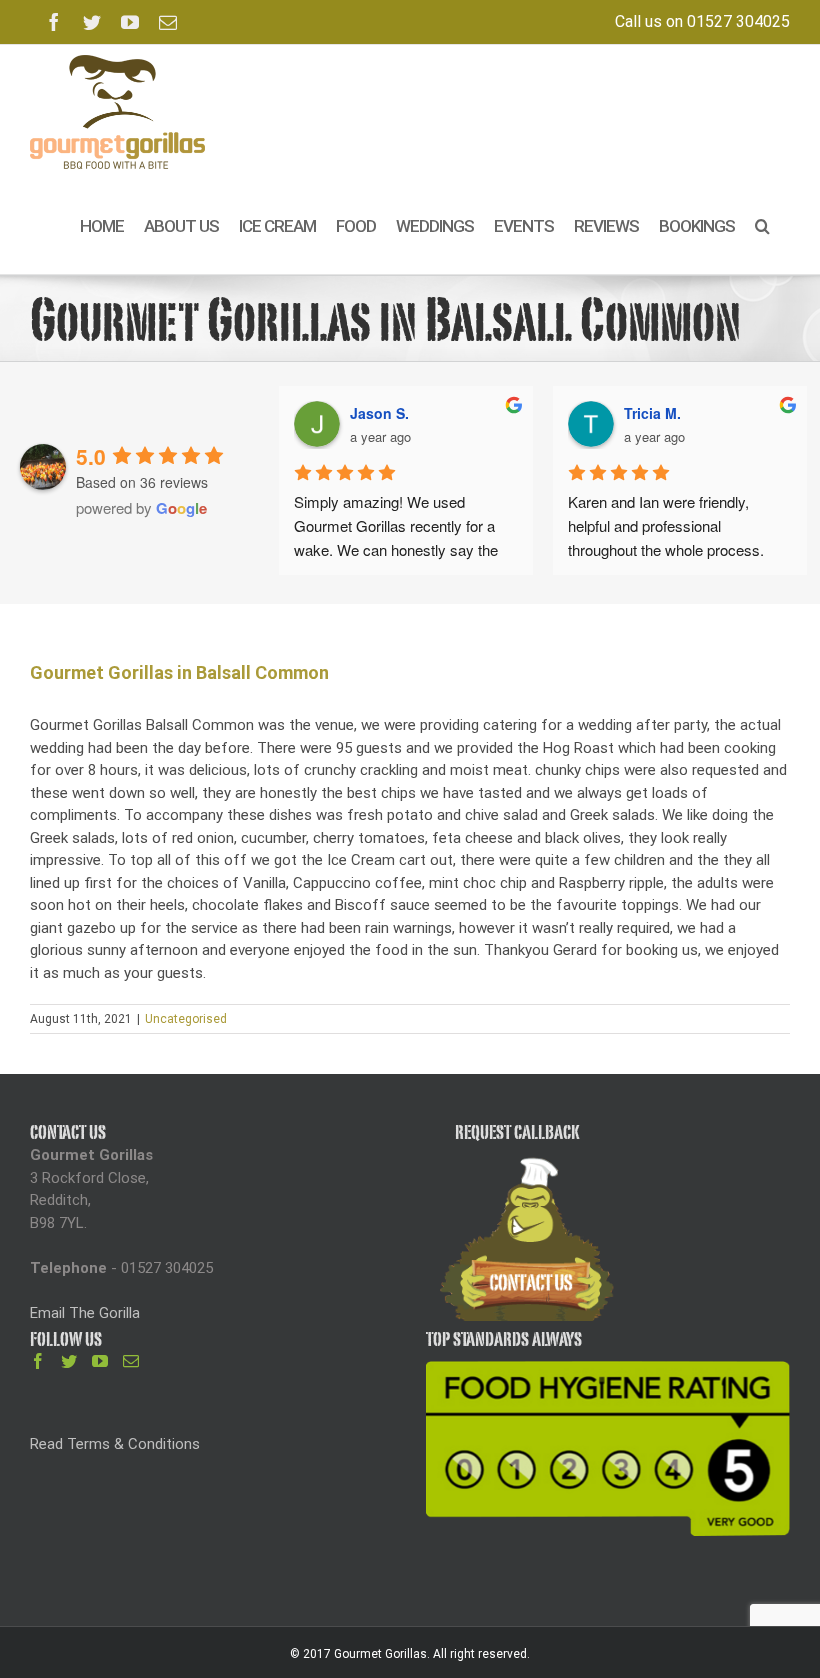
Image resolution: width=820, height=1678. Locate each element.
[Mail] (131, 1361)
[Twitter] (69, 1361)
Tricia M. (652, 413)
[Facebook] (38, 1361)
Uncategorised (186, 1019)
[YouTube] (100, 1361)
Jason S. (379, 413)
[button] (762, 226)
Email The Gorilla (85, 1313)
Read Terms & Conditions (115, 1444)
